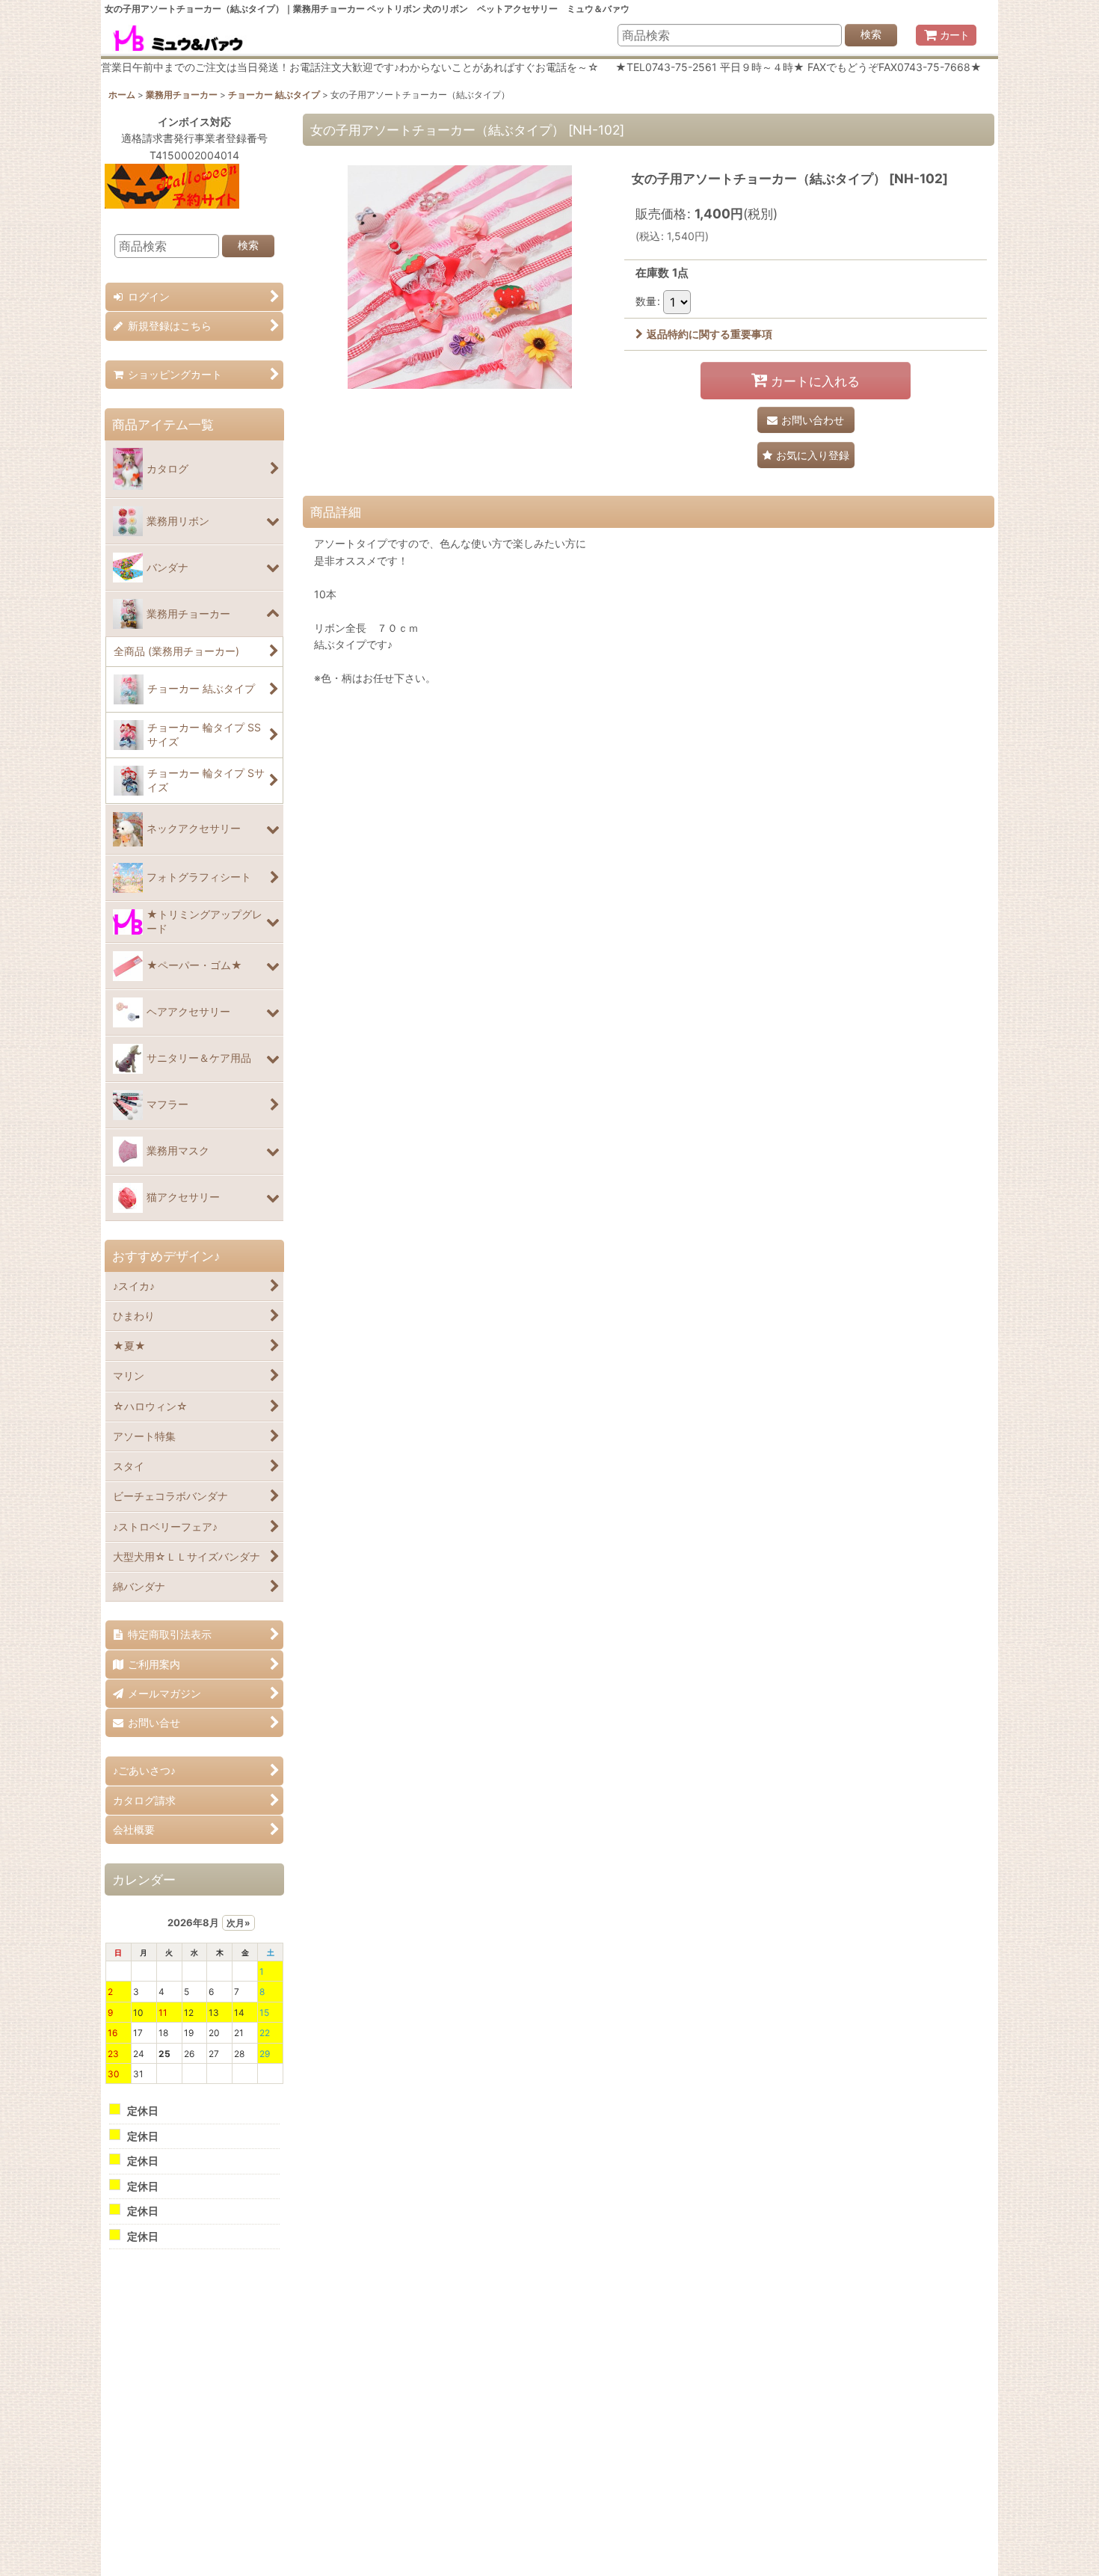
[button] (806, 455)
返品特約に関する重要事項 (709, 334)
